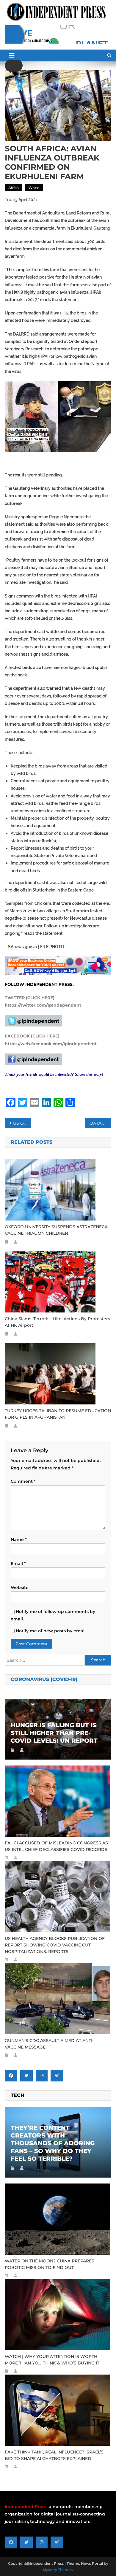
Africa (14, 188)
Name (19, 1539)
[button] (14, 66)
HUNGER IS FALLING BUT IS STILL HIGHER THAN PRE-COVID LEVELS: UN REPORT (54, 1733)
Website (20, 1587)
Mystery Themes (58, 2570)
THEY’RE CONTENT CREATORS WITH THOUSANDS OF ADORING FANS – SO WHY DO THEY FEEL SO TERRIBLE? (53, 2143)
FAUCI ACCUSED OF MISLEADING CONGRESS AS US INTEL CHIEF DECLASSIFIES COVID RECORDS (56, 1846)
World (34, 188)
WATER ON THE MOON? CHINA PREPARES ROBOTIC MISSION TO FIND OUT (50, 2264)
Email (18, 1563)
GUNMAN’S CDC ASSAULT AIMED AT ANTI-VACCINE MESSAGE (49, 2044)
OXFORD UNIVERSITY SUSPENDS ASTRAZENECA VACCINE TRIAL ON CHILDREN (56, 1230)
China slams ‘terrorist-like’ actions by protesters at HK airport (57, 1322)
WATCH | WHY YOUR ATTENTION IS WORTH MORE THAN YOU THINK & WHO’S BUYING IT (52, 2360)
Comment (23, 1481)
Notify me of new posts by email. (51, 1631)
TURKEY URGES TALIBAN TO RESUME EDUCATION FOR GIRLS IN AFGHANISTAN (58, 1414)
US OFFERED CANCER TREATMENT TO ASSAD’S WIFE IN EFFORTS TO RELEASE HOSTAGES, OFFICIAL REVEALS (22, 1123)
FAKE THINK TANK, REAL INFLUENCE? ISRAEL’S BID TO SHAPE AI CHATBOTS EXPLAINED (54, 2455)
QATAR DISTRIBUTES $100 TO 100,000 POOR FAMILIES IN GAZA (101, 1123)
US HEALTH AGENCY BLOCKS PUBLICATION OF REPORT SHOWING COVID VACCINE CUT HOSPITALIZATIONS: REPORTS (55, 1945)
